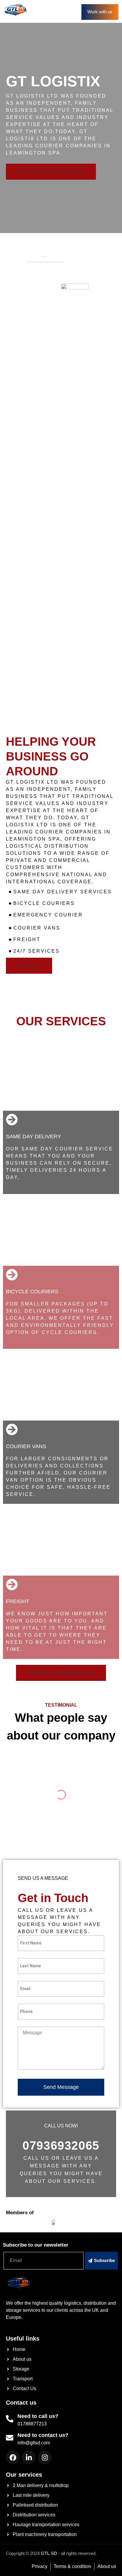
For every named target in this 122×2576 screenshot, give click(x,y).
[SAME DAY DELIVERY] (12, 1120)
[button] (65, 12)
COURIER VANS (26, 1446)
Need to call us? (38, 2416)
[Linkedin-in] (29, 2457)
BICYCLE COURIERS (32, 1292)
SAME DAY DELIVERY (33, 1136)
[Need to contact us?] (10, 2438)
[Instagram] (45, 2457)
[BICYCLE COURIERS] (12, 1275)
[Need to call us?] (10, 2419)
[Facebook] (13, 2457)
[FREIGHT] (12, 1585)
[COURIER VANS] (12, 1429)
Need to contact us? (43, 2435)
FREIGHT (18, 1601)
